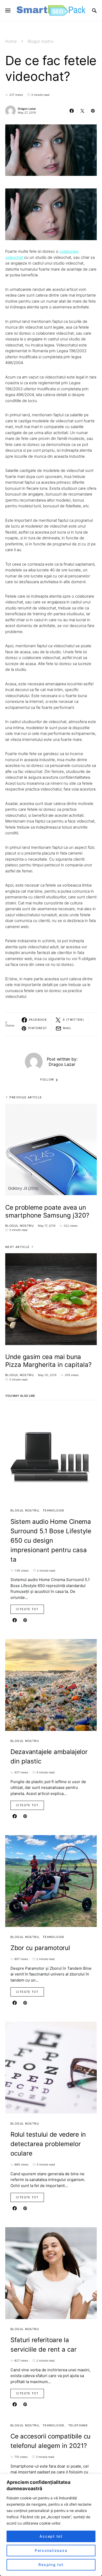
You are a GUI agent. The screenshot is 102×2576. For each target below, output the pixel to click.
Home (11, 41)
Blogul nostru (41, 41)
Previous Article (26, 1097)
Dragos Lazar (27, 109)
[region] (51, 2525)
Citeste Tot (27, 1609)
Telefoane (78, 2425)
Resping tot (51, 2565)
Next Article (18, 1247)
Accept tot (51, 2536)
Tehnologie (54, 1510)
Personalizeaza (51, 2550)
